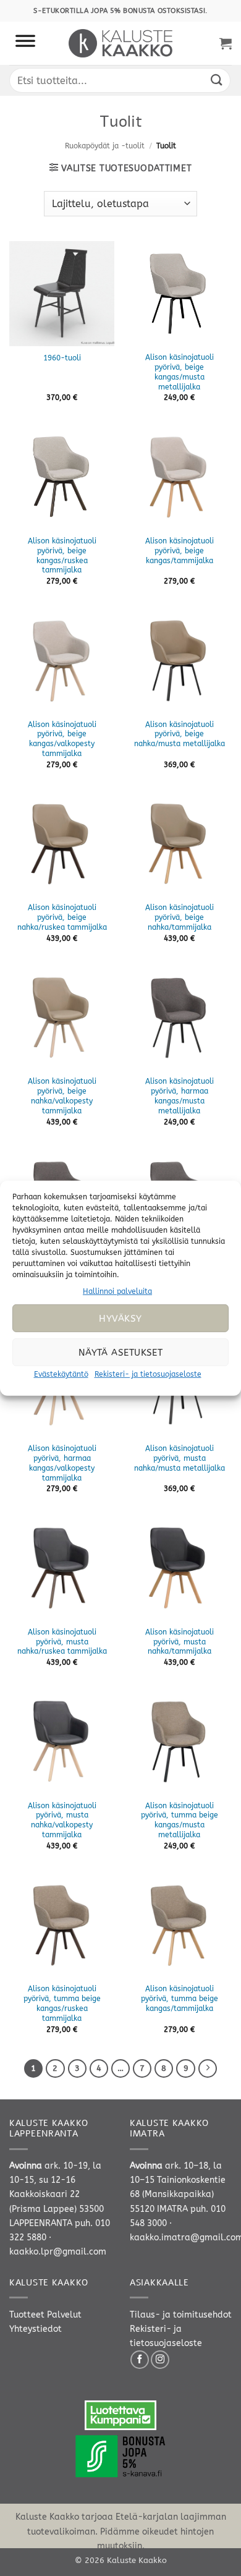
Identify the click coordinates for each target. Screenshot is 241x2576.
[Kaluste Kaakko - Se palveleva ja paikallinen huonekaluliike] (121, 43)
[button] (226, 43)
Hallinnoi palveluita (117, 1291)
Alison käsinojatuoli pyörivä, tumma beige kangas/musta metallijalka (180, 1821)
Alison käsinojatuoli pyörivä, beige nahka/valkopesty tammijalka (62, 1096)
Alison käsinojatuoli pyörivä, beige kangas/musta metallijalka (180, 372)
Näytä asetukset (121, 1353)
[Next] (208, 2068)
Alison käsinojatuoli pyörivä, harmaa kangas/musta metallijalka (180, 1096)
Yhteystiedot (36, 2329)
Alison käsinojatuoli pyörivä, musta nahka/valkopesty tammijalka (62, 1821)
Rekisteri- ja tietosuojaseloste (148, 1374)
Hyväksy (120, 1319)
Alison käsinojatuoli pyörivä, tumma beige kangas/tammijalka (180, 1999)
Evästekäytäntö (61, 1374)
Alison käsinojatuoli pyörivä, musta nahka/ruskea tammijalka (62, 1642)
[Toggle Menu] (25, 43)
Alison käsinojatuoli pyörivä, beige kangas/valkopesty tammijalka (62, 739)
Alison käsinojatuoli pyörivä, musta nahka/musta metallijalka (180, 1458)
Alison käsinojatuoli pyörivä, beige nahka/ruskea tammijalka (62, 917)
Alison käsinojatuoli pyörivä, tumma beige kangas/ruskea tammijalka (62, 2004)
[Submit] (217, 80)
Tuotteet (27, 2315)
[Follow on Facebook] (140, 2360)
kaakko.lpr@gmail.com (58, 2252)
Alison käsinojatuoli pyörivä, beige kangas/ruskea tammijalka (62, 556)
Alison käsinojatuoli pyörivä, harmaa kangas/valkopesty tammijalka (62, 1463)
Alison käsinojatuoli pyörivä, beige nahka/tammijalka (180, 917)
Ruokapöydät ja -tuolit (105, 146)
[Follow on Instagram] (160, 2360)
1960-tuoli (62, 358)
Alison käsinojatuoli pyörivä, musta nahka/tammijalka (180, 1642)
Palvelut (64, 2315)
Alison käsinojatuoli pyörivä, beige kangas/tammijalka (180, 551)
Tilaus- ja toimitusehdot (181, 2315)
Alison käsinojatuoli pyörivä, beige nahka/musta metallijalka (180, 734)
